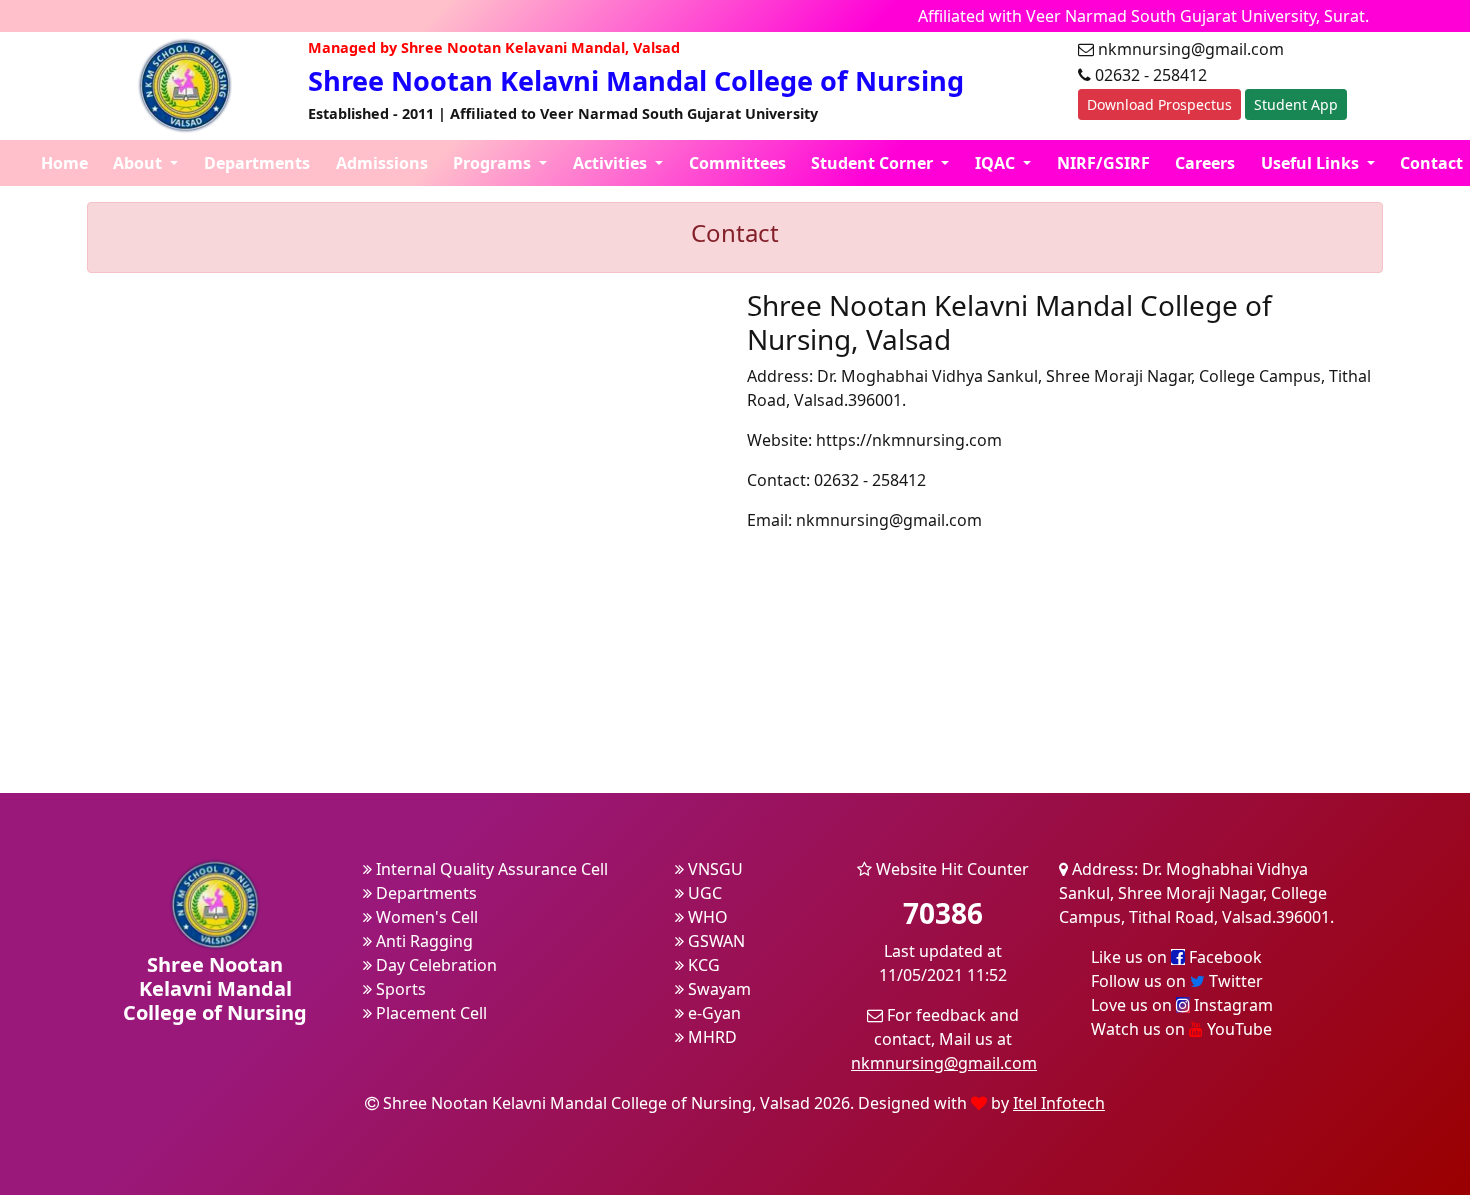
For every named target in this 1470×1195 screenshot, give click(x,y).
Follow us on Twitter (1177, 981)
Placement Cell (429, 1013)
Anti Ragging (422, 941)
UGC (703, 893)
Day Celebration (434, 965)
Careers (1205, 163)
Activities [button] (612, 163)
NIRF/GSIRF (1103, 163)
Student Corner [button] (874, 163)
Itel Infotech (1059, 1103)
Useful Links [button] (1312, 163)
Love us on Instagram (1182, 1005)
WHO (706, 917)
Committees (737, 163)
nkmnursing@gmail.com (944, 1063)
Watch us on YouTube (1181, 1029)
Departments (257, 163)
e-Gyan (712, 1013)
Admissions (382, 163)
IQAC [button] (997, 163)
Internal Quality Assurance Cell (490, 869)
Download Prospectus (1159, 104)
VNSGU (713, 869)
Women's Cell (425, 917)
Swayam (717, 989)
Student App (1296, 104)
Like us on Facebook (1176, 957)
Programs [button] (494, 163)
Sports (399, 989)
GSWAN (714, 941)
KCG (702, 965)
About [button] (139, 163)
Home (64, 163)
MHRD (710, 1037)
